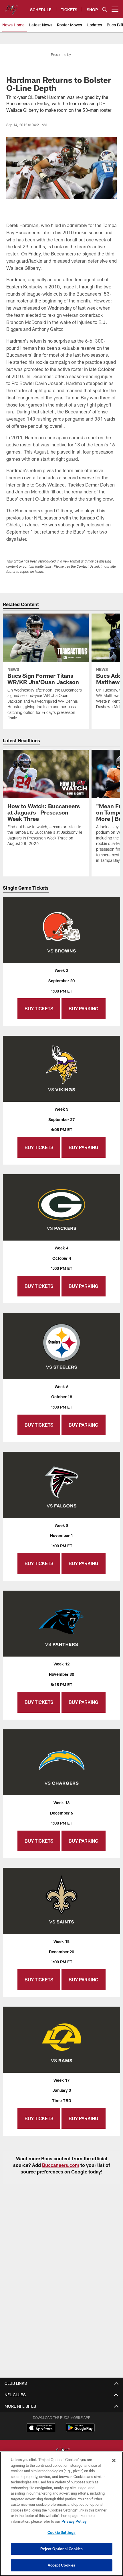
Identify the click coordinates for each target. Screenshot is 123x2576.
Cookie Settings (61, 2532)
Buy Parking (84, 1008)
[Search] (105, 9)
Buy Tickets (39, 1008)
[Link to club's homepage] (11, 7)
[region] (61, 2514)
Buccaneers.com (61, 2165)
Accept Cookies (62, 2565)
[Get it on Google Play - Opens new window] (80, 2430)
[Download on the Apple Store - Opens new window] (41, 2428)
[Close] (114, 2460)
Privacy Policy (74, 2521)
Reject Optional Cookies (62, 2549)
